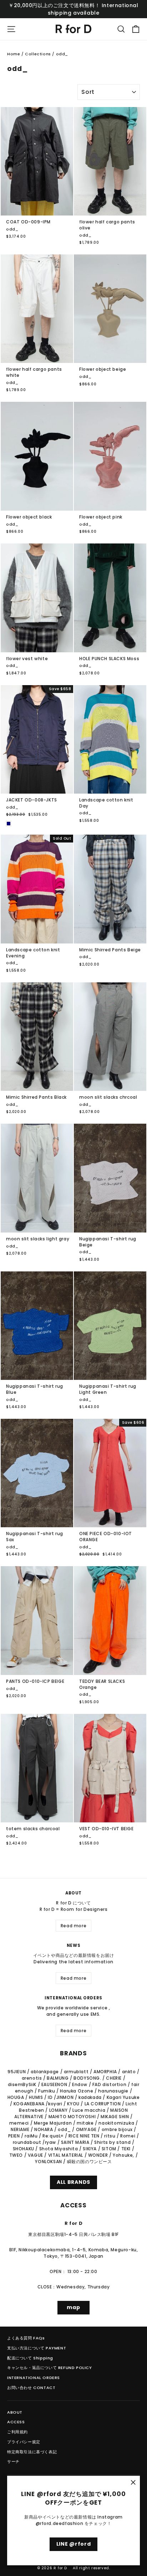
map (73, 2307)
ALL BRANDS (73, 2182)
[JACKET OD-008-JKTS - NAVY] (9, 824)
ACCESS (16, 2422)
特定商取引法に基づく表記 (32, 2452)
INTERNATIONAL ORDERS (34, 2378)
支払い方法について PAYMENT (37, 2348)
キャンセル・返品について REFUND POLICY (50, 2368)
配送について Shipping (30, 2358)
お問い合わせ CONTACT (31, 2388)
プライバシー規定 (24, 2442)
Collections (38, 54)
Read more (73, 1926)
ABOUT (15, 2412)
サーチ (13, 2461)
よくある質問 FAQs (26, 2338)
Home (14, 54)
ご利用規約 (17, 2432)
